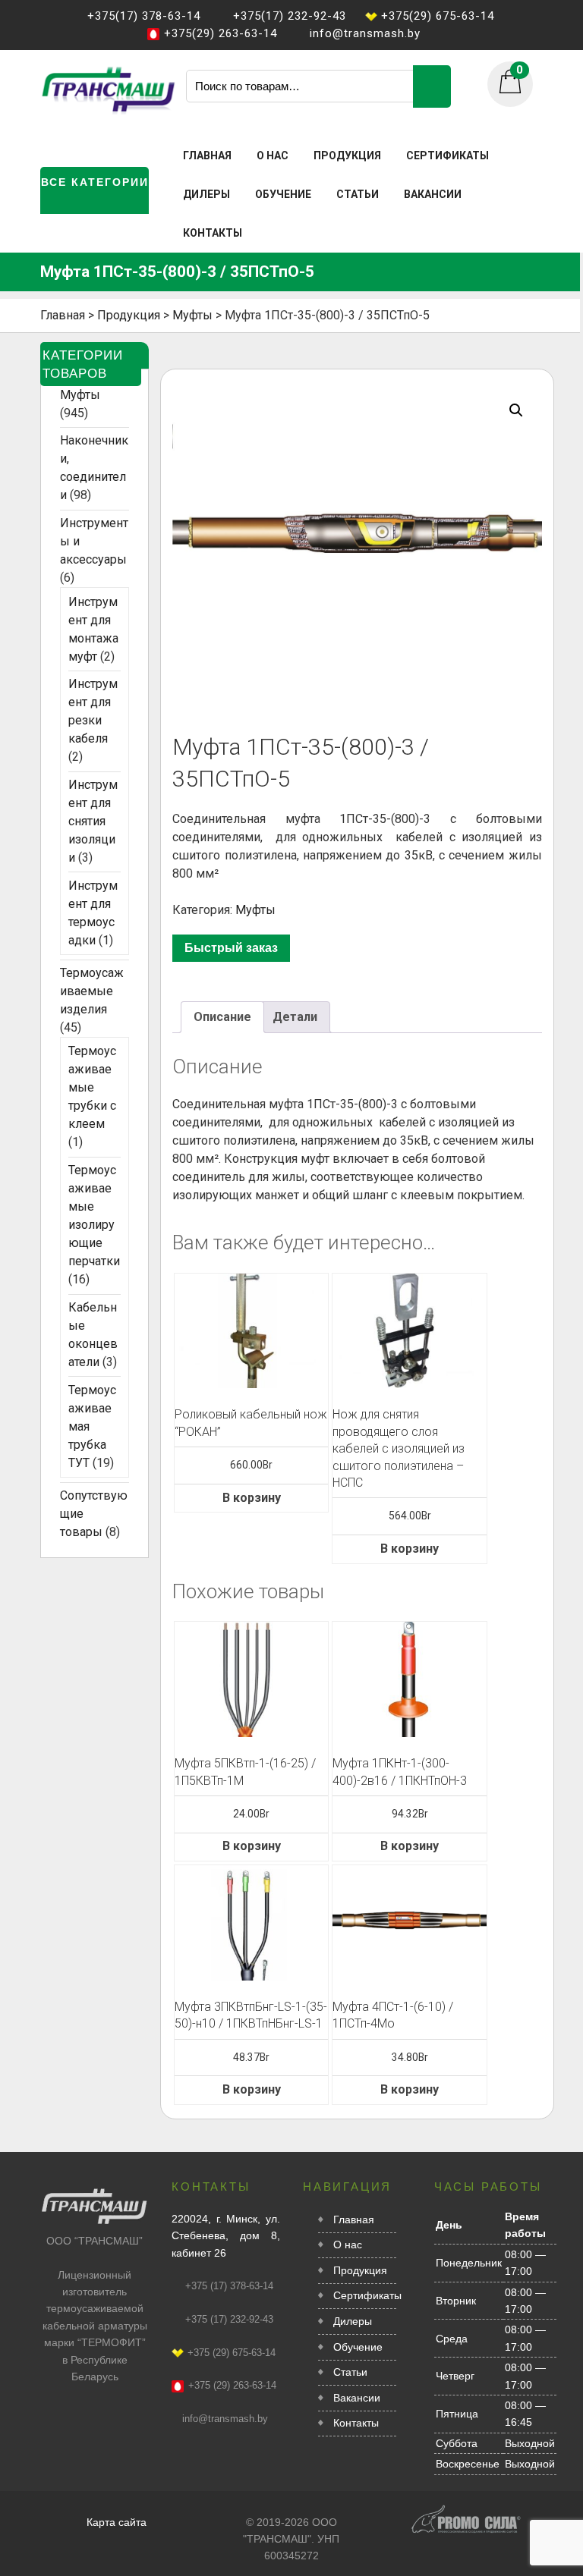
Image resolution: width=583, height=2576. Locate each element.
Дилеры (206, 194)
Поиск (432, 86)
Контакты (213, 233)
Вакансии (433, 194)
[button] (516, 410)
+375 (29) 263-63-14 (232, 2385)
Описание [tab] (222, 1017)
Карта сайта (117, 2522)
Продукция (347, 156)
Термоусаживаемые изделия (92, 991)
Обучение (283, 194)
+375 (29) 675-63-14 (232, 2353)
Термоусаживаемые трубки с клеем (92, 1087)
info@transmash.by (225, 2419)
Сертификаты (447, 156)
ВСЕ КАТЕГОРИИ (95, 182)
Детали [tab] (295, 1017)
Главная (207, 156)
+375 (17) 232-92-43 (229, 2319)
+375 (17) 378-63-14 (229, 2286)
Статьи (358, 194)
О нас (273, 156)
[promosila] (466, 2511)
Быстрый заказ (231, 948)
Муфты (255, 910)
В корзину (252, 1498)
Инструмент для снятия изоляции (93, 821)
